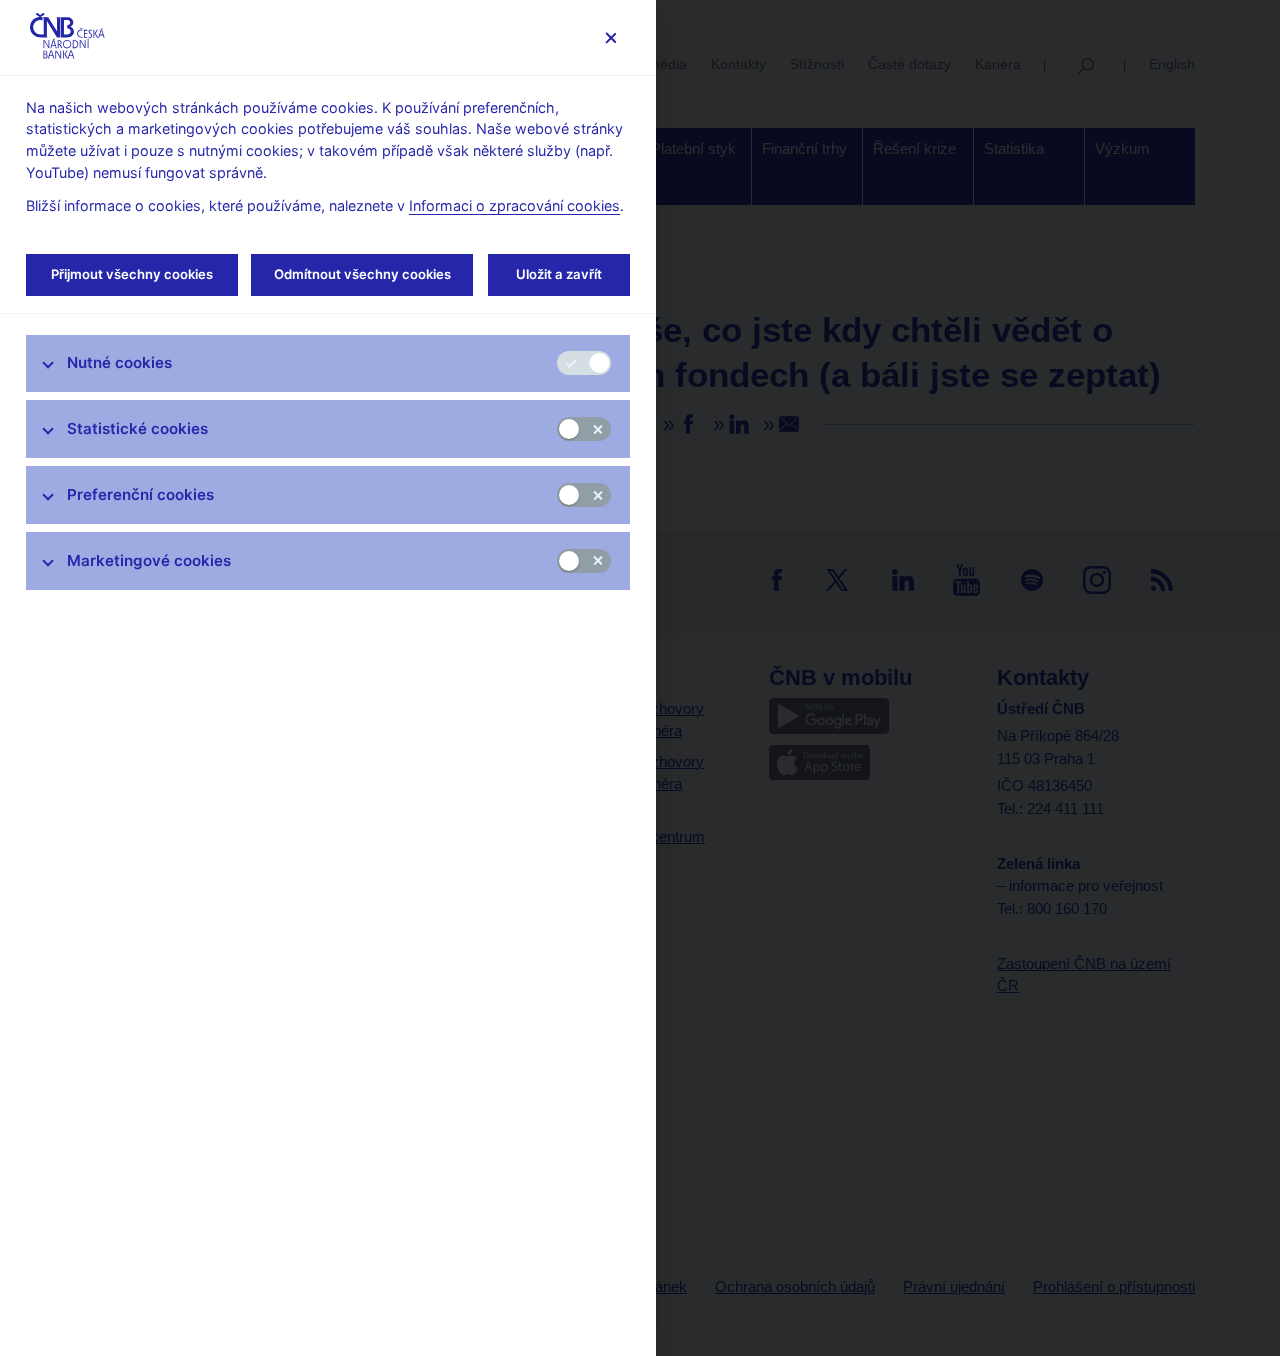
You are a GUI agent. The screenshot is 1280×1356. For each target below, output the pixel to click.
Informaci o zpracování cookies (514, 205)
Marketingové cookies (149, 560)
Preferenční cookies (140, 494)
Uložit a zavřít (559, 274)
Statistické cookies (137, 428)
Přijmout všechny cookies (132, 274)
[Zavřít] (610, 37)
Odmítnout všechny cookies (362, 274)
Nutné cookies (119, 362)
